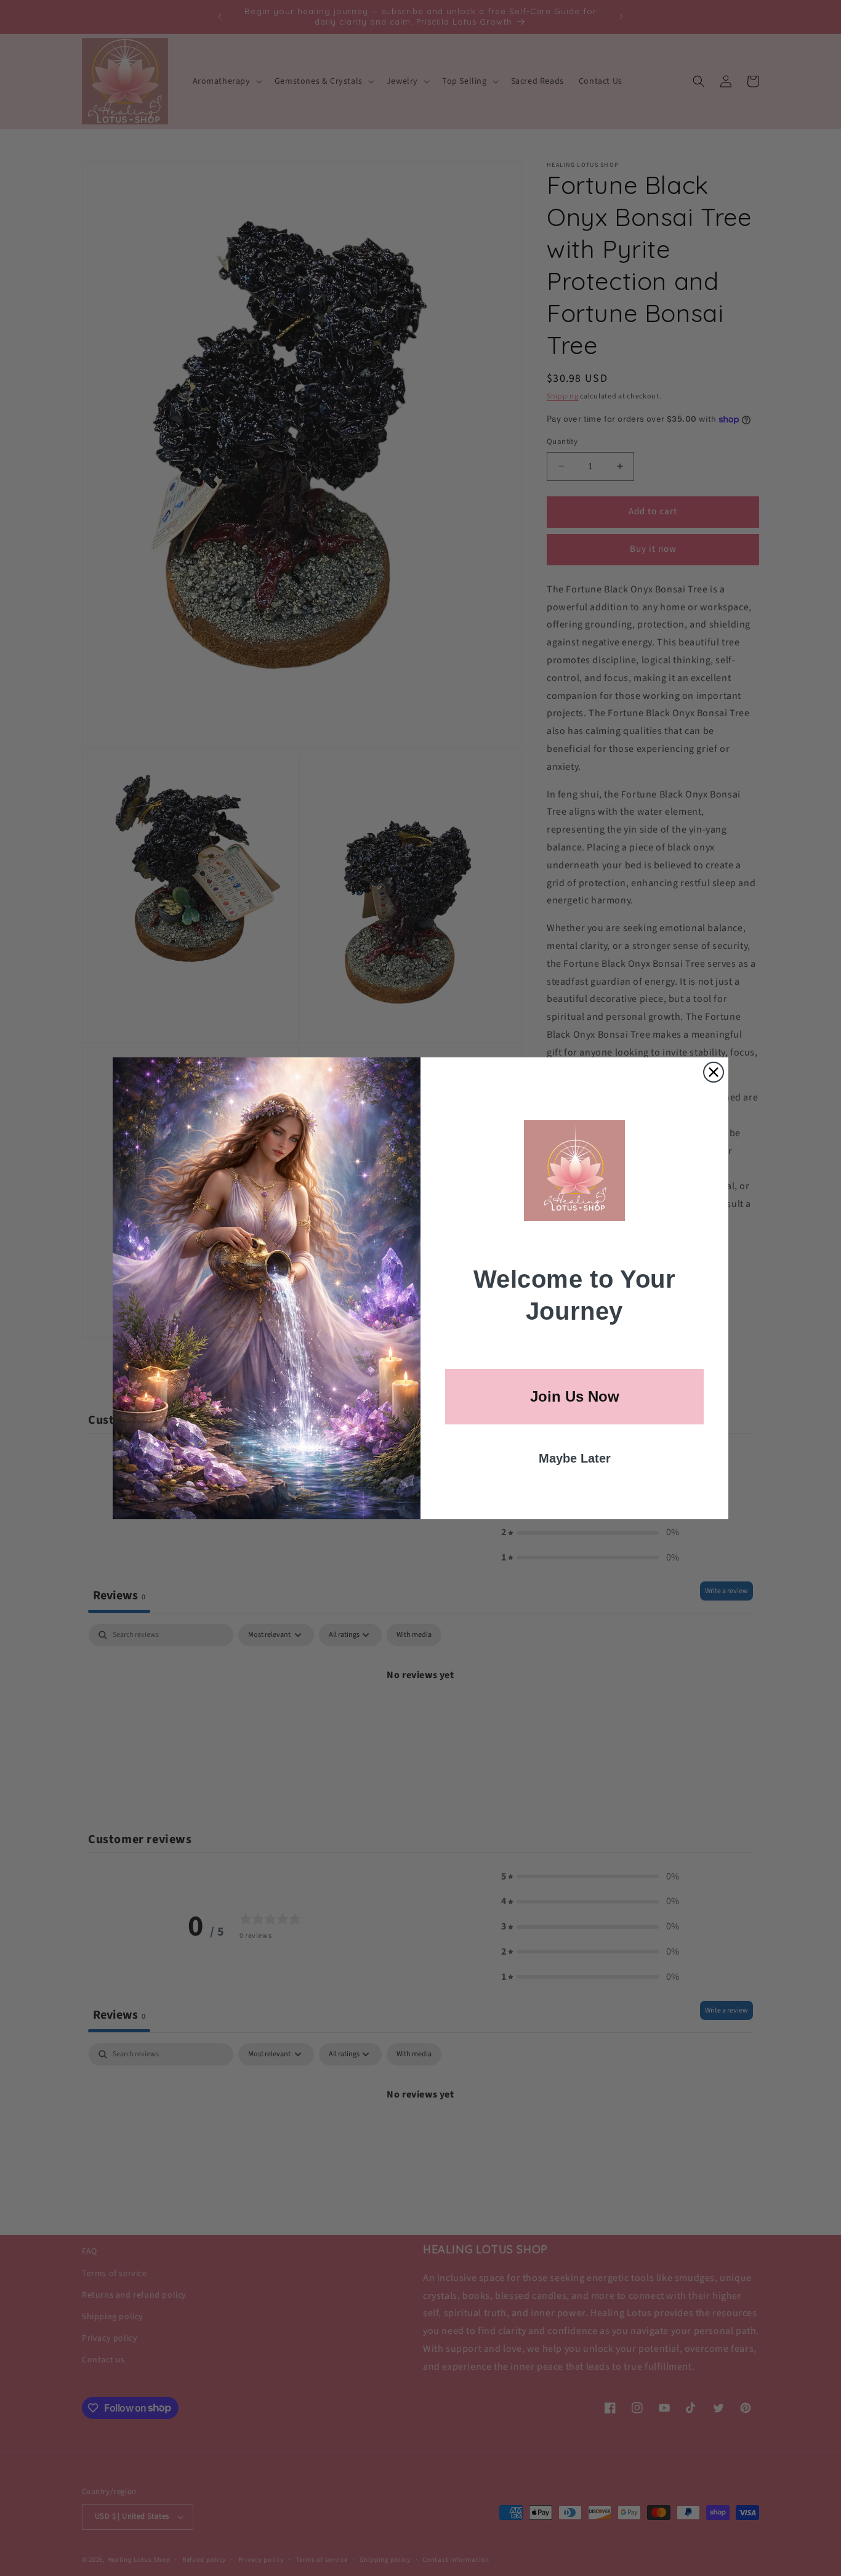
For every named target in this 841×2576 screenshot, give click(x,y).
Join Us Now (575, 1396)
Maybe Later (575, 1458)
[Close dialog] (714, 1072)
